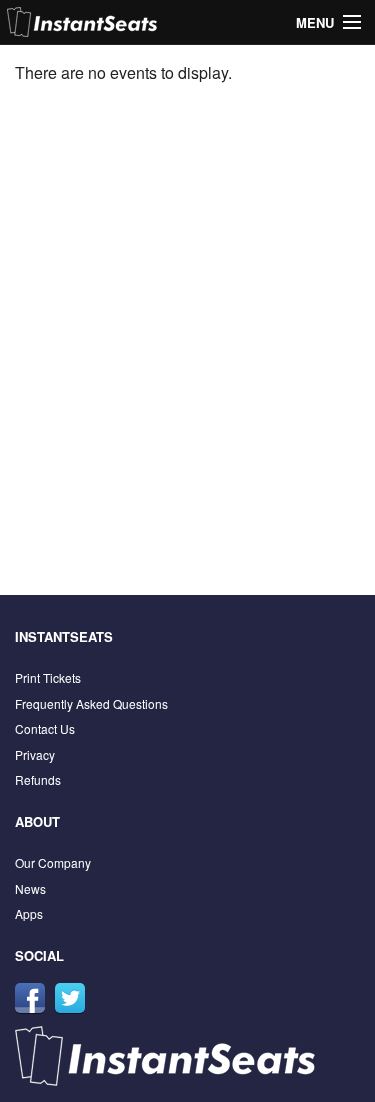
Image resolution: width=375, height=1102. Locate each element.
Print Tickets (48, 677)
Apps (29, 913)
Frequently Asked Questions (91, 703)
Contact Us (45, 728)
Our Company (53, 862)
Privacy (35, 754)
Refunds (38, 779)
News (30, 888)
